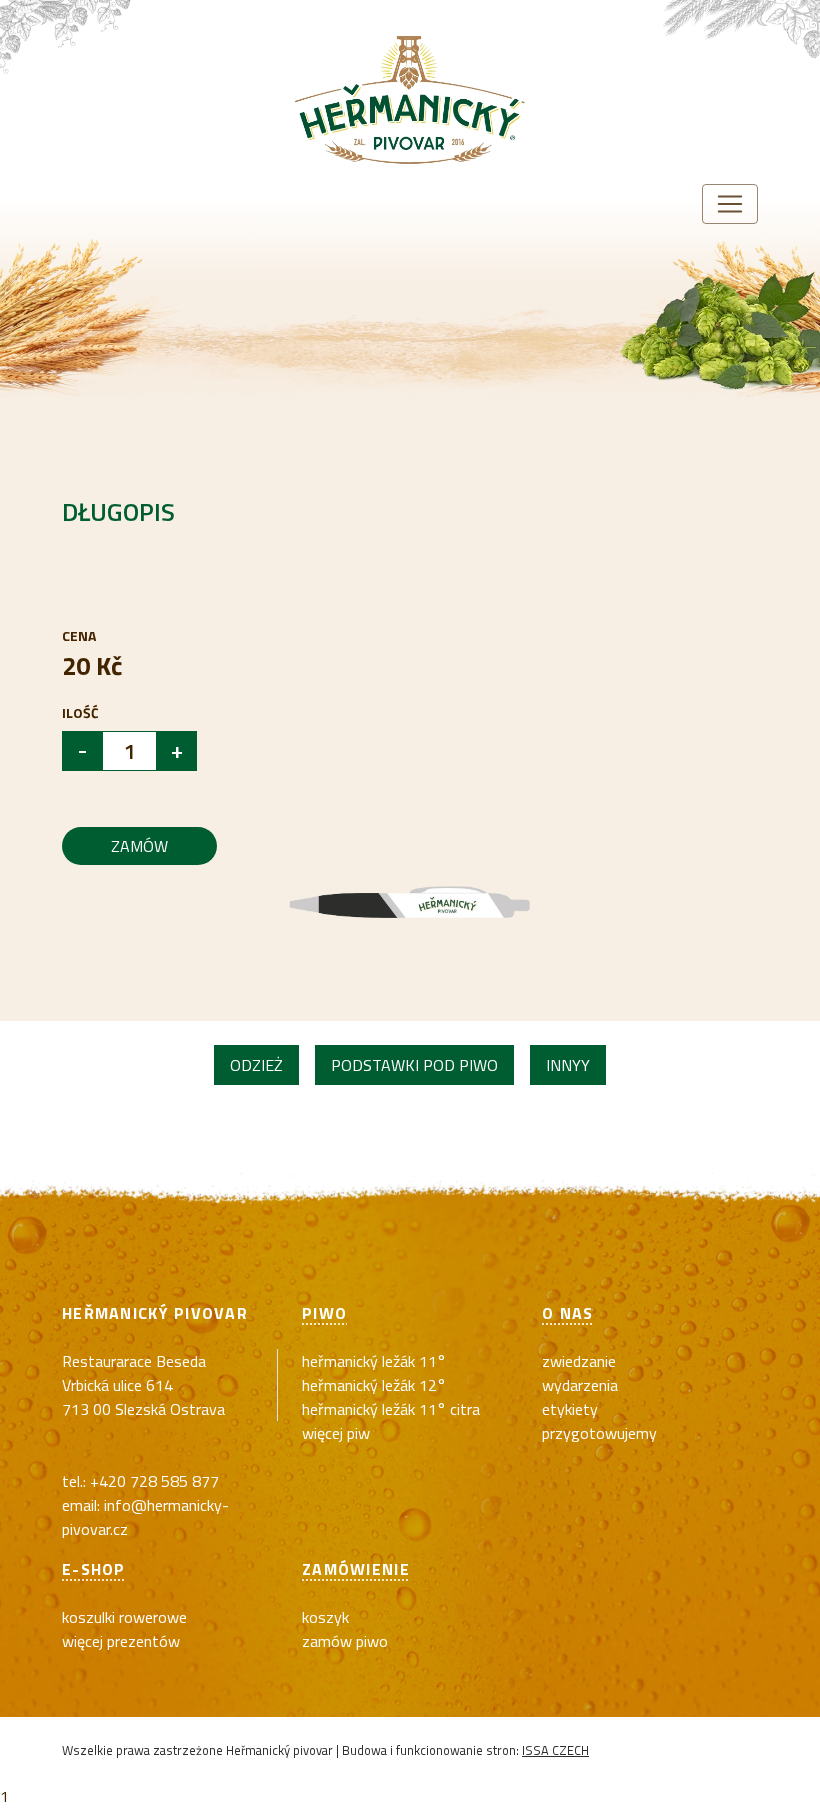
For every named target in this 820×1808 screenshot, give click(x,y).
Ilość (80, 712)
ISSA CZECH (555, 1750)
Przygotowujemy (599, 1433)
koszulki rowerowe (124, 1617)
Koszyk (325, 1617)
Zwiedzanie (579, 1361)
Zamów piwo (345, 1641)
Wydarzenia (580, 1385)
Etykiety (570, 1409)
